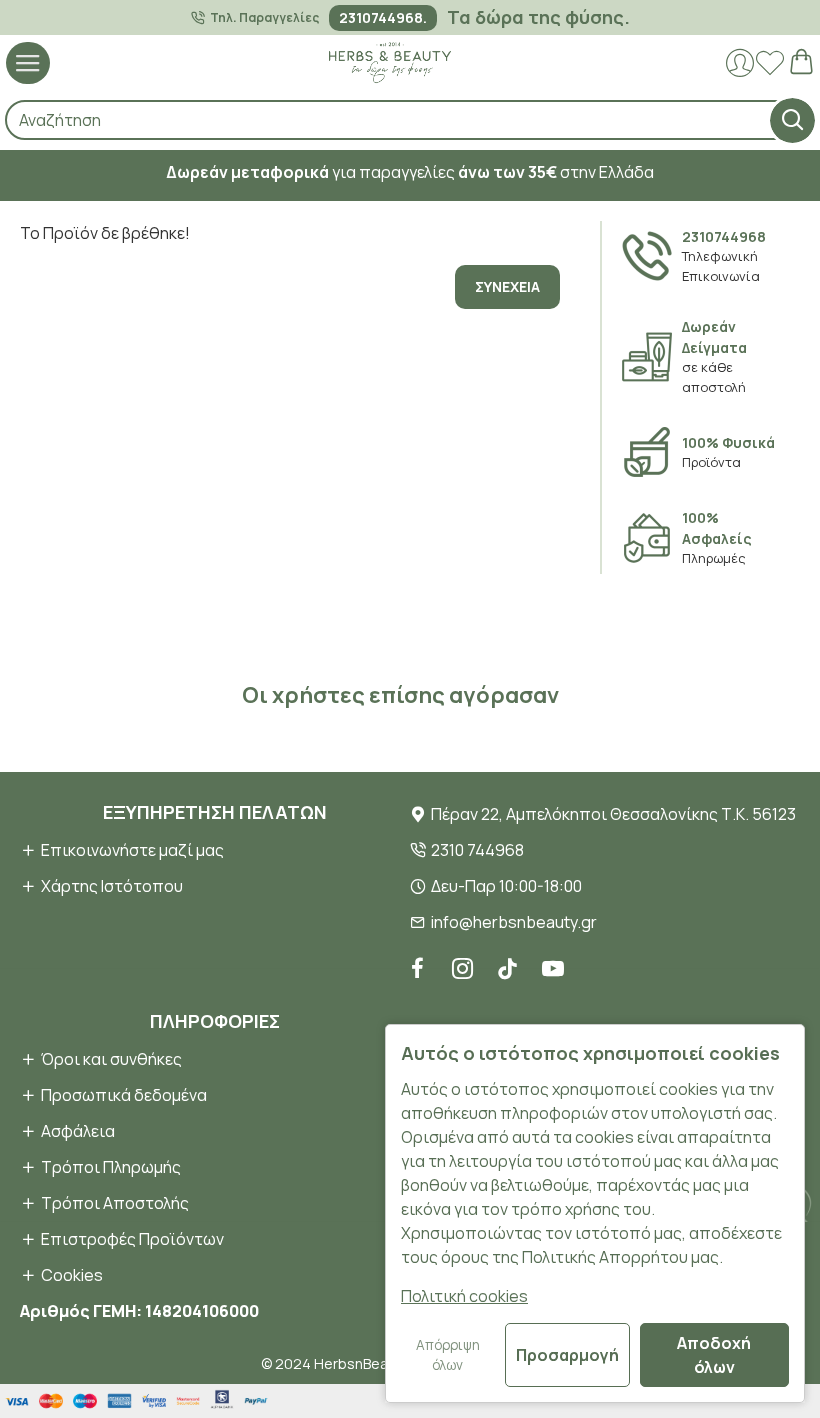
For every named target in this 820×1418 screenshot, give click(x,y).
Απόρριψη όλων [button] (448, 1355)
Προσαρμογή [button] (567, 1355)
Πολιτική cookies (464, 1296)
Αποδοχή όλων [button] (714, 1355)
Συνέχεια (507, 286)
